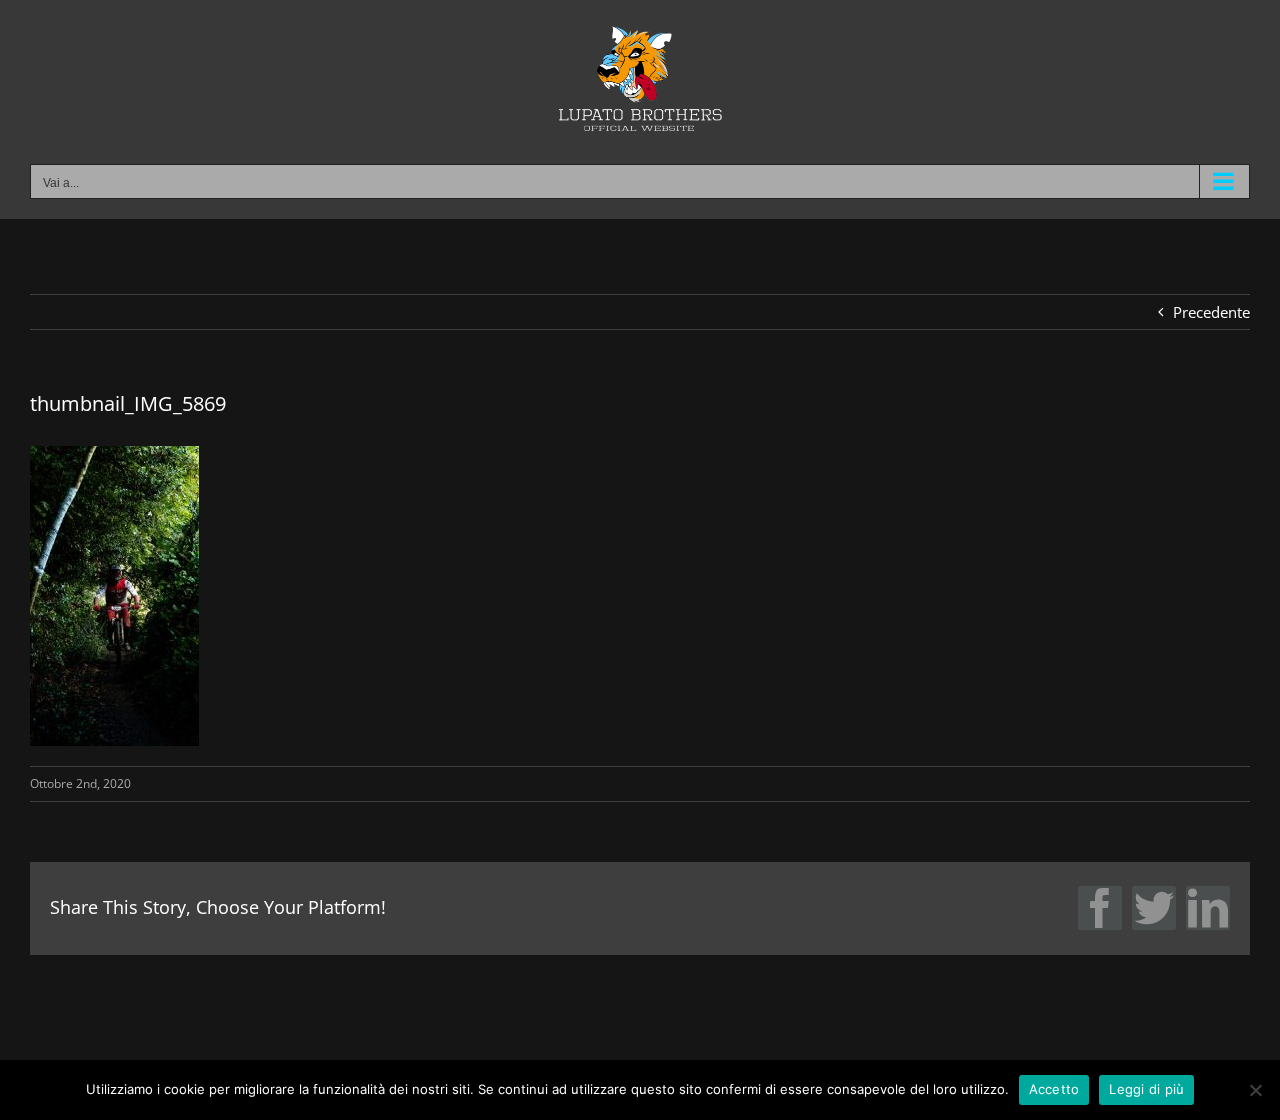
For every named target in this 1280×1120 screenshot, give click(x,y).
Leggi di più (1146, 1089)
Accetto (1054, 1089)
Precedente (1211, 312)
